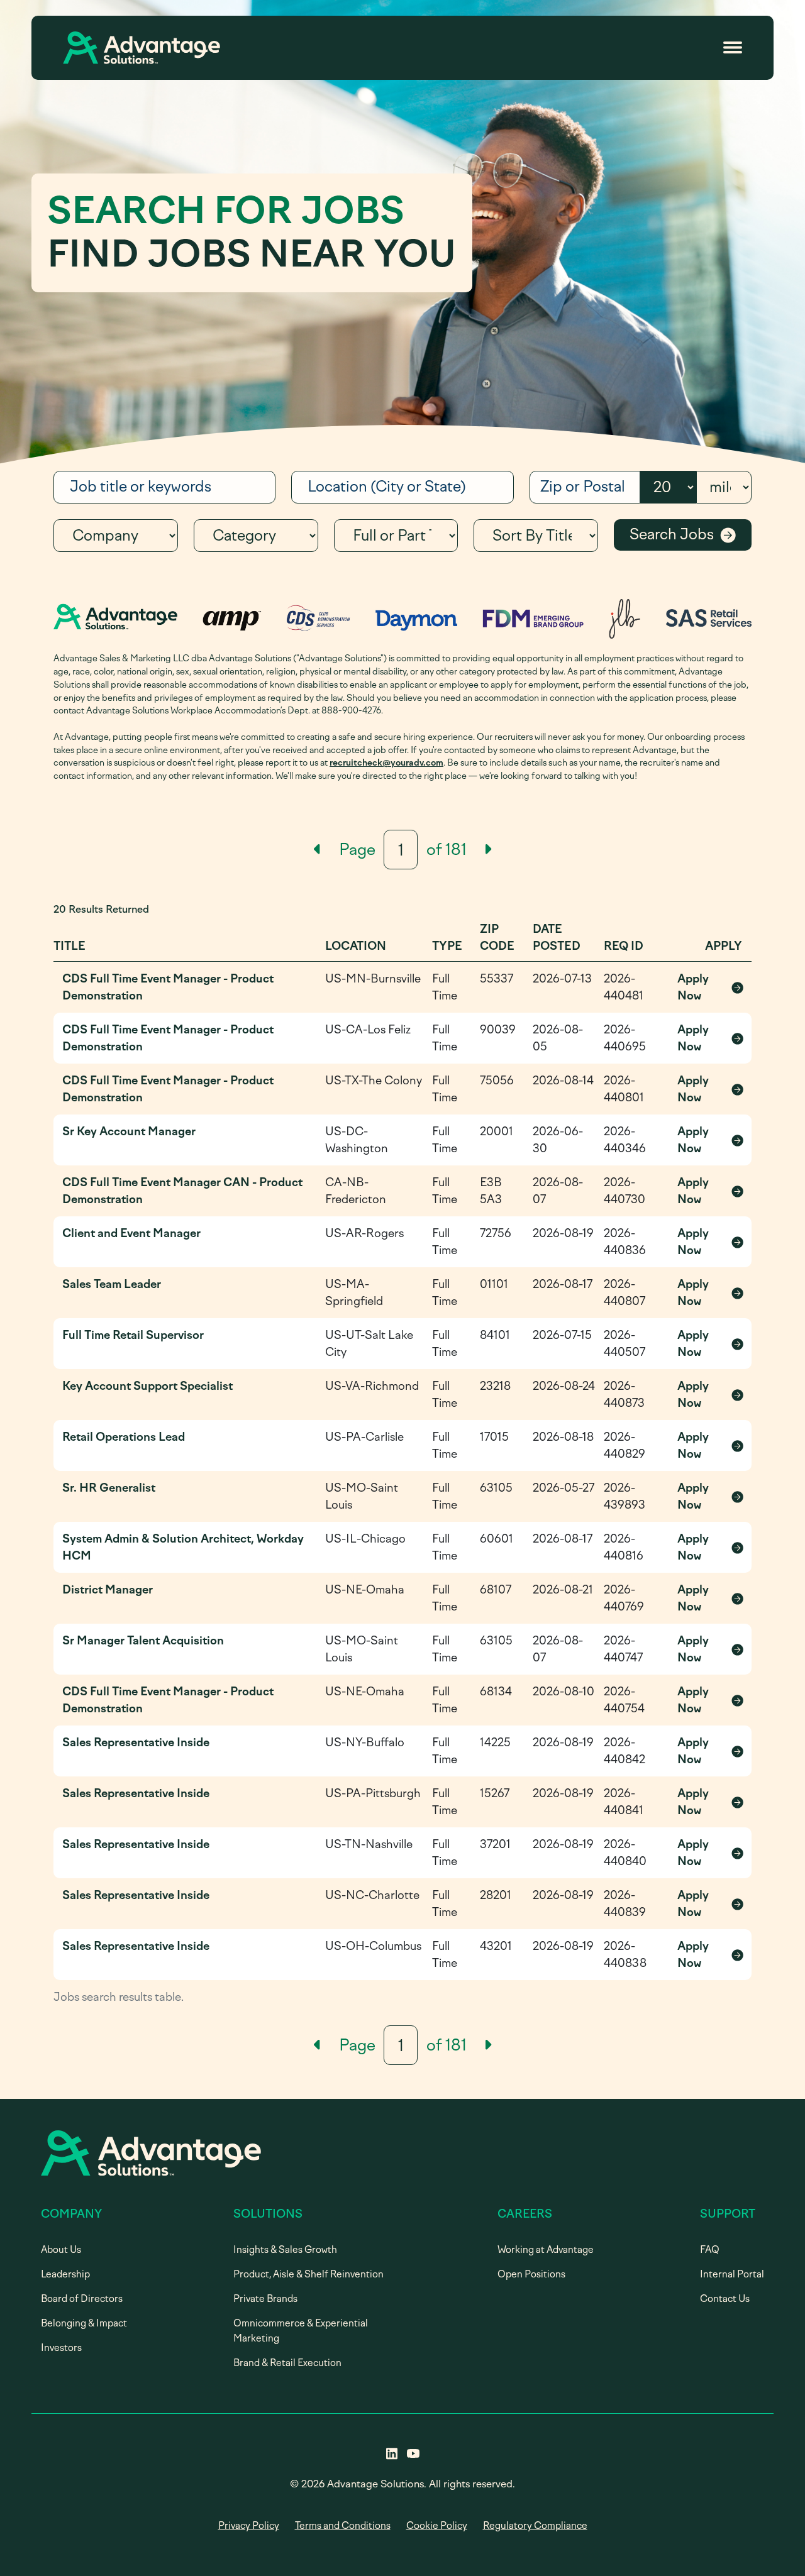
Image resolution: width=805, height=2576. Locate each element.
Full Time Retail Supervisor (133, 1335)
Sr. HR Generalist (109, 1488)
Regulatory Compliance (535, 2526)
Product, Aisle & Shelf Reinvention (308, 2274)
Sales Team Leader (112, 1284)
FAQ (710, 2250)
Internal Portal (732, 2274)
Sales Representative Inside (136, 1742)
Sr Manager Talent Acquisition (143, 1641)
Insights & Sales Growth (285, 2250)
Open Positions (531, 2274)
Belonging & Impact (84, 2323)
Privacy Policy (249, 2526)
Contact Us (725, 2299)
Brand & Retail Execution (287, 2363)
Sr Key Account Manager (129, 1131)
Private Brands (265, 2299)
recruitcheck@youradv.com (386, 762)
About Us (61, 2250)
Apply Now (710, 987)
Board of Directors (82, 2299)
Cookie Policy (437, 2526)
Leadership (65, 2274)
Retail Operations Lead (124, 1437)
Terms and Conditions (343, 2526)
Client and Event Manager (131, 1233)
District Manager (108, 1590)
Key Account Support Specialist (147, 1386)
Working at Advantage (546, 2250)
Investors (61, 2348)
